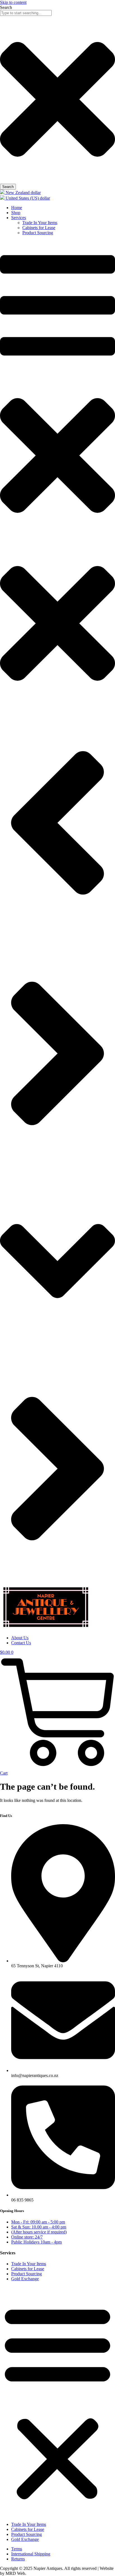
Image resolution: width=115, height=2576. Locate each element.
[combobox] (26, 13)
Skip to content (13, 2)
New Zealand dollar (23, 193)
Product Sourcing (27, 2274)
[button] (57, 2402)
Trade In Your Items (29, 2264)
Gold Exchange (25, 2279)
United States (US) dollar (27, 198)
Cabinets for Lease (28, 2269)
